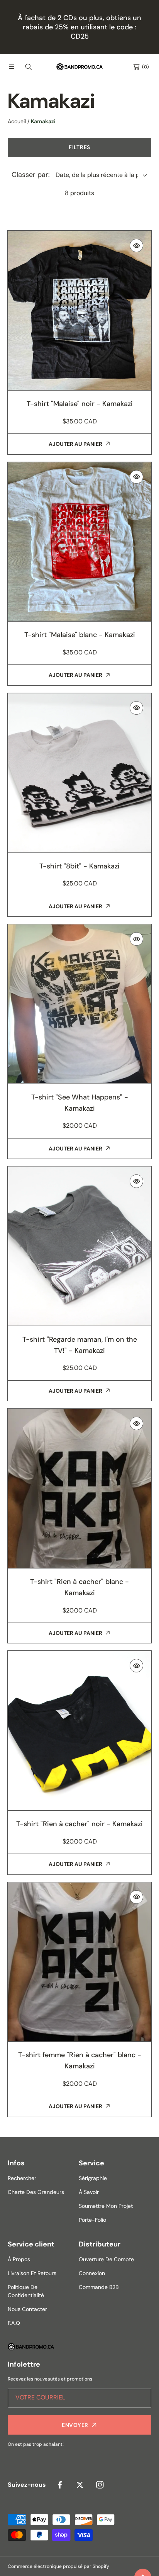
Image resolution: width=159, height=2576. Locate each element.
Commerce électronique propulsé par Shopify (58, 2566)
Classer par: (31, 175)
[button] (12, 67)
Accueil (17, 121)
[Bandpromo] (79, 67)
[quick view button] (136, 246)
